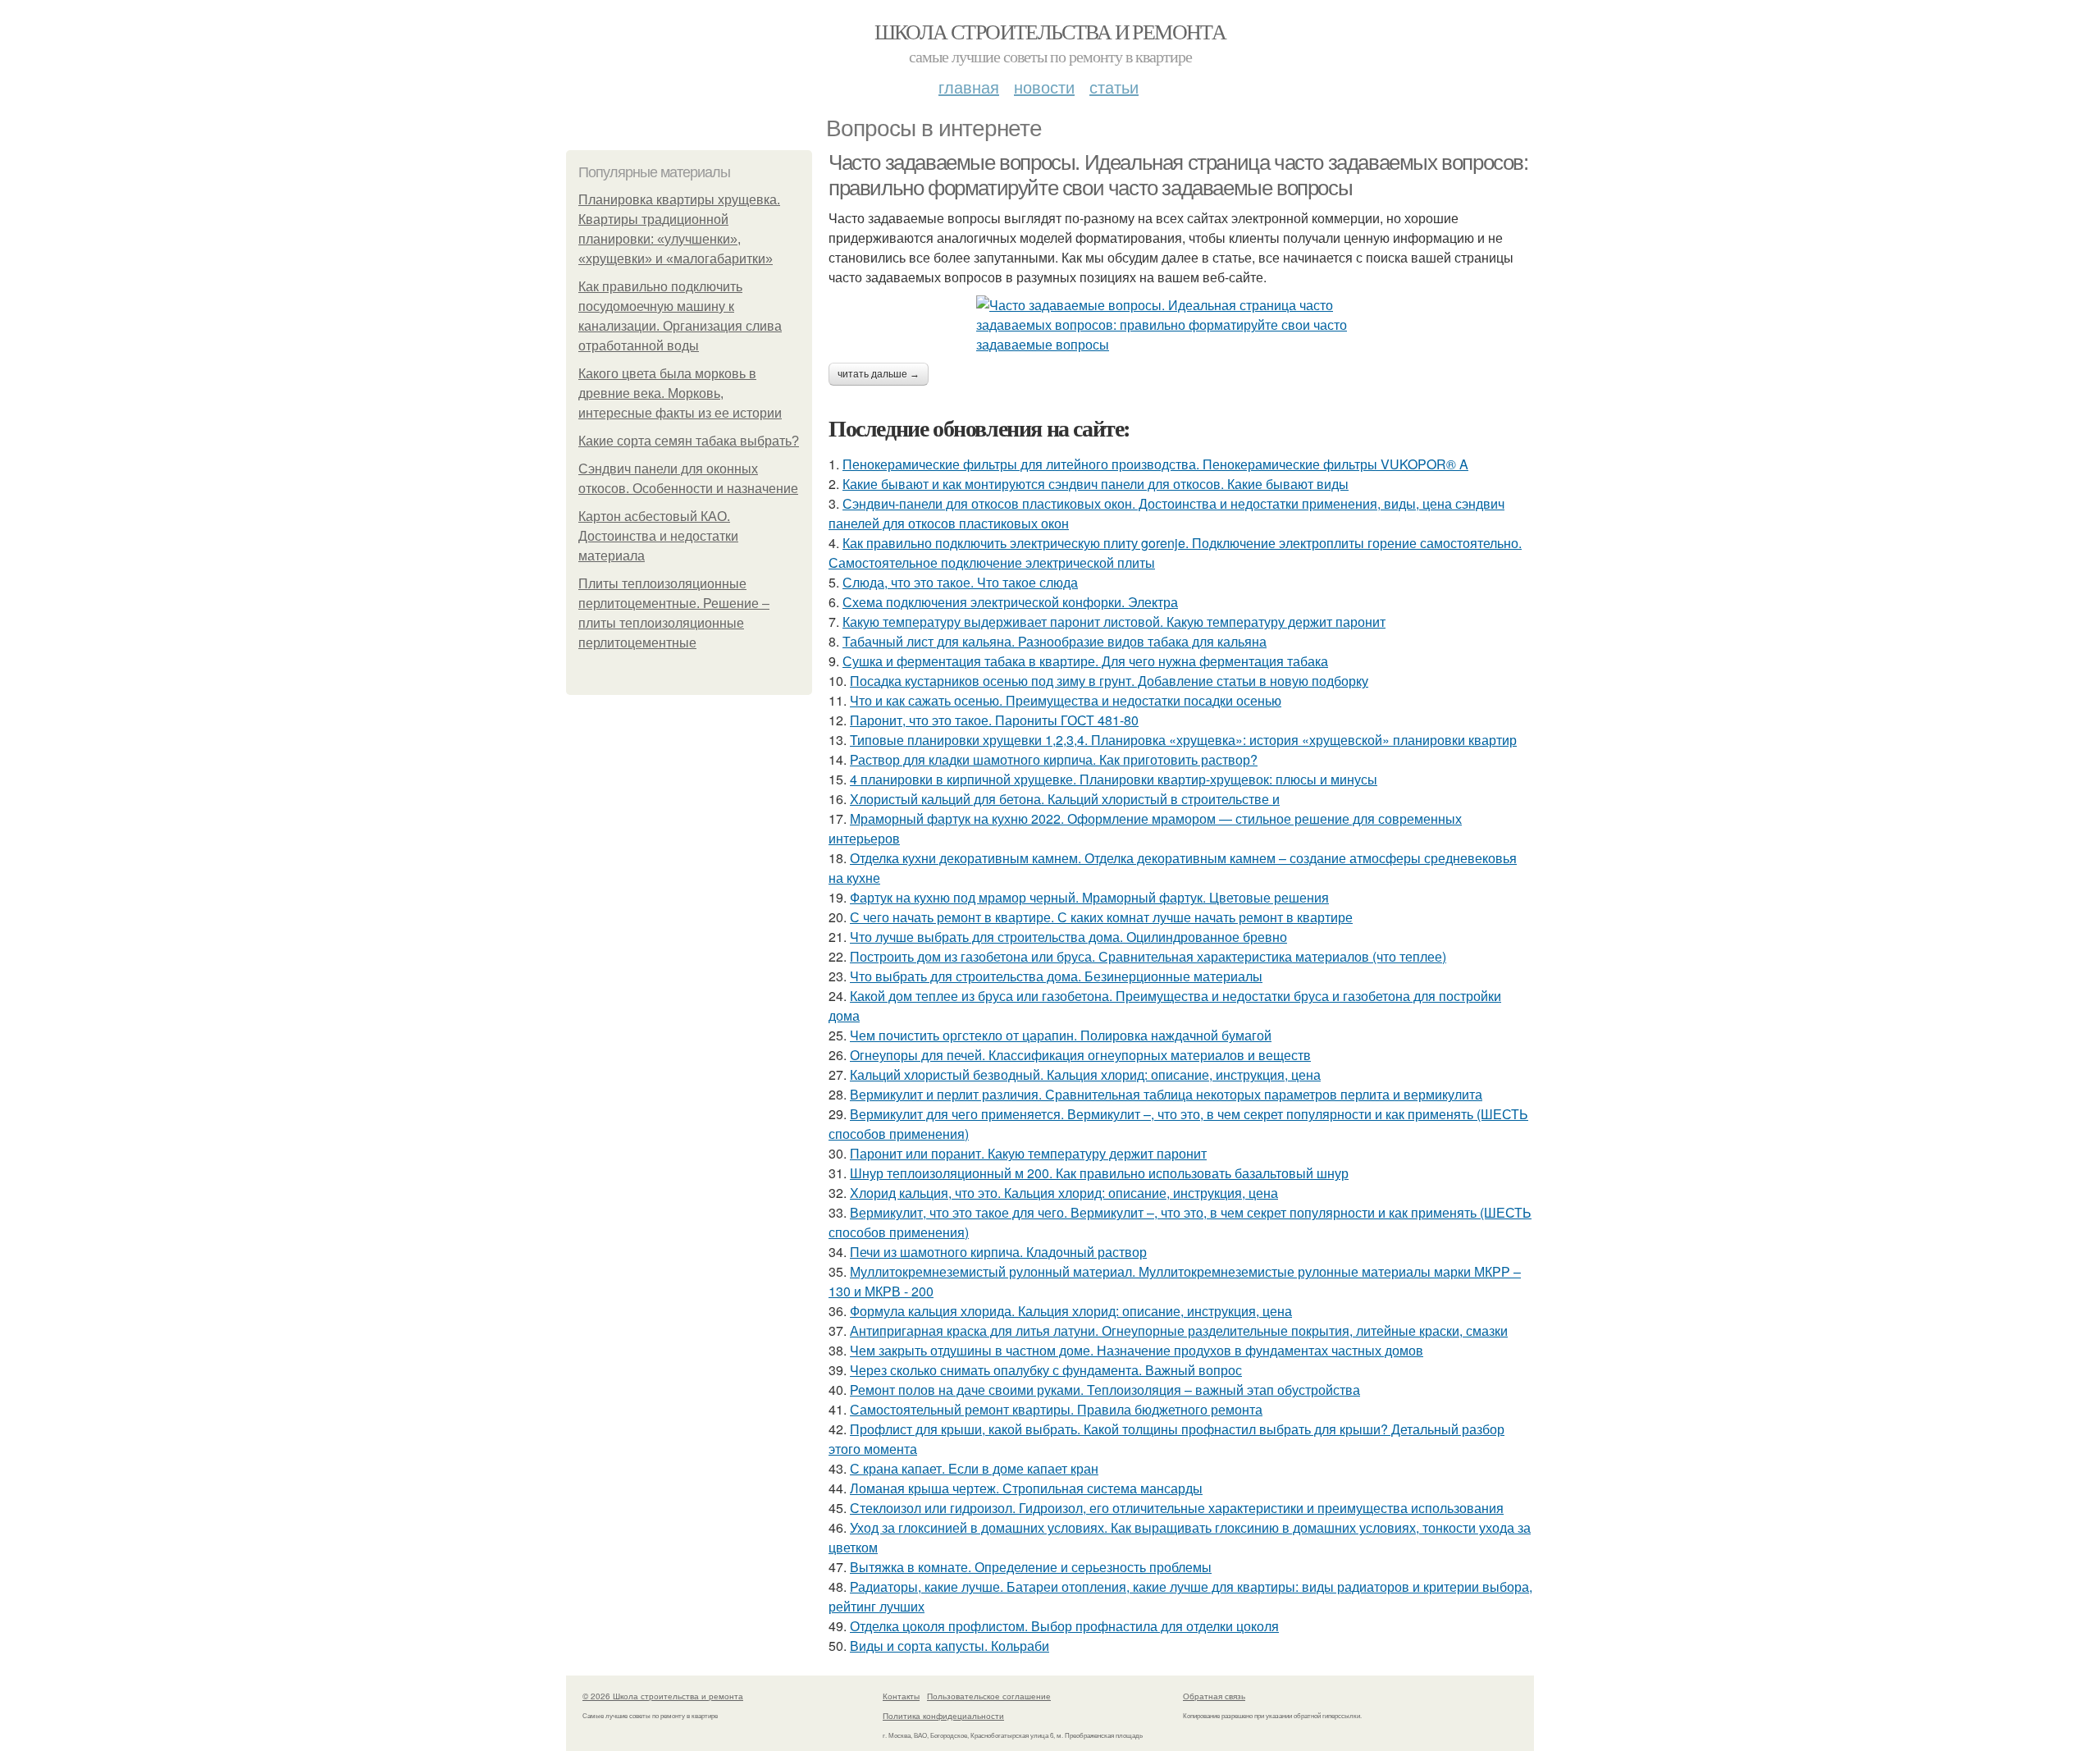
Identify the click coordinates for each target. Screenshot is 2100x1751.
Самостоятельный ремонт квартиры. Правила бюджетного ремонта (1056, 1409)
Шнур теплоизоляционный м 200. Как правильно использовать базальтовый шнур (1099, 1173)
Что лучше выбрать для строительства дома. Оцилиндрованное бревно (1068, 937)
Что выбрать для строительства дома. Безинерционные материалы (1056, 976)
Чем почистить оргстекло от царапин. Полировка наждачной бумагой (1061, 1035)
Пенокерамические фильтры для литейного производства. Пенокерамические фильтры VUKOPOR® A (1155, 464)
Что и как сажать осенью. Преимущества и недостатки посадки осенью (1066, 700)
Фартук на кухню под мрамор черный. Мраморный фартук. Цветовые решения (1089, 897)
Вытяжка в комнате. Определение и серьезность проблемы (1031, 1567)
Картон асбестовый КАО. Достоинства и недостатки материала (658, 536)
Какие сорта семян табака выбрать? (689, 441)
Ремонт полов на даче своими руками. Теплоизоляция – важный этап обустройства (1105, 1390)
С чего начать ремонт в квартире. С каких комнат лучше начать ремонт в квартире (1101, 917)
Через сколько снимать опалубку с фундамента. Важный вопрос (1046, 1370)
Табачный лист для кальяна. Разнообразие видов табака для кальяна (1055, 641)
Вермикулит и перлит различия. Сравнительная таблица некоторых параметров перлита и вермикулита (1166, 1094)
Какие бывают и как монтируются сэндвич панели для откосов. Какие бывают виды (1096, 484)
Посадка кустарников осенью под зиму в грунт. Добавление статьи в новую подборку (1109, 681)
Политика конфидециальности (943, 1716)
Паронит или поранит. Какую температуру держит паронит (1028, 1153)
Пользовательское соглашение (989, 1696)
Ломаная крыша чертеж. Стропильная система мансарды (1026, 1488)
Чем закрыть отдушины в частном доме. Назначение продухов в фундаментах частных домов (1137, 1350)
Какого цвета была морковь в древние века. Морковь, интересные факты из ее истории (680, 393)
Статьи (1114, 87)
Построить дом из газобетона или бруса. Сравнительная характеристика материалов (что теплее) (1148, 956)
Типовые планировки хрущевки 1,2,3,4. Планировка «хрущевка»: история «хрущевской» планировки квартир (1183, 740)
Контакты (901, 1696)
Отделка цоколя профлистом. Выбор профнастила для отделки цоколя (1064, 1626)
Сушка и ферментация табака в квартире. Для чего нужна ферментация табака (1085, 661)
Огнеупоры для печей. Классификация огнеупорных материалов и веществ (1080, 1055)
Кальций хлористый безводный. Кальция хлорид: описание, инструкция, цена (1085, 1074)
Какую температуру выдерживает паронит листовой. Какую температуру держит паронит (1114, 622)
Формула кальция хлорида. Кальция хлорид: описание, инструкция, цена (1071, 1311)
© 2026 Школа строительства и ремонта (663, 1696)
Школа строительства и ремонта (1050, 31)
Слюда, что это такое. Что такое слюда (960, 582)
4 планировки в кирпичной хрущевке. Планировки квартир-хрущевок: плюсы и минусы (1114, 779)
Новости (1044, 87)
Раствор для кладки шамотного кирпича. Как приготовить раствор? (1054, 759)
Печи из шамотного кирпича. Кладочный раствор (998, 1252)
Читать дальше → (879, 374)
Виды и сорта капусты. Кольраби (950, 1646)
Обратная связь (1214, 1696)
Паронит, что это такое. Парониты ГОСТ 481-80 (994, 720)
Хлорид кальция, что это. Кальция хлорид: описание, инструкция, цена (1064, 1193)
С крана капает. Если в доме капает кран (974, 1468)
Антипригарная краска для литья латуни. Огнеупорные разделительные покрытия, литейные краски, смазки (1179, 1330)
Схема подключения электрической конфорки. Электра (1010, 602)
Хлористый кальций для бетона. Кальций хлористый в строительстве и (1065, 799)
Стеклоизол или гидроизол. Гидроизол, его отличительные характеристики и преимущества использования (1177, 1508)
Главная (969, 87)
